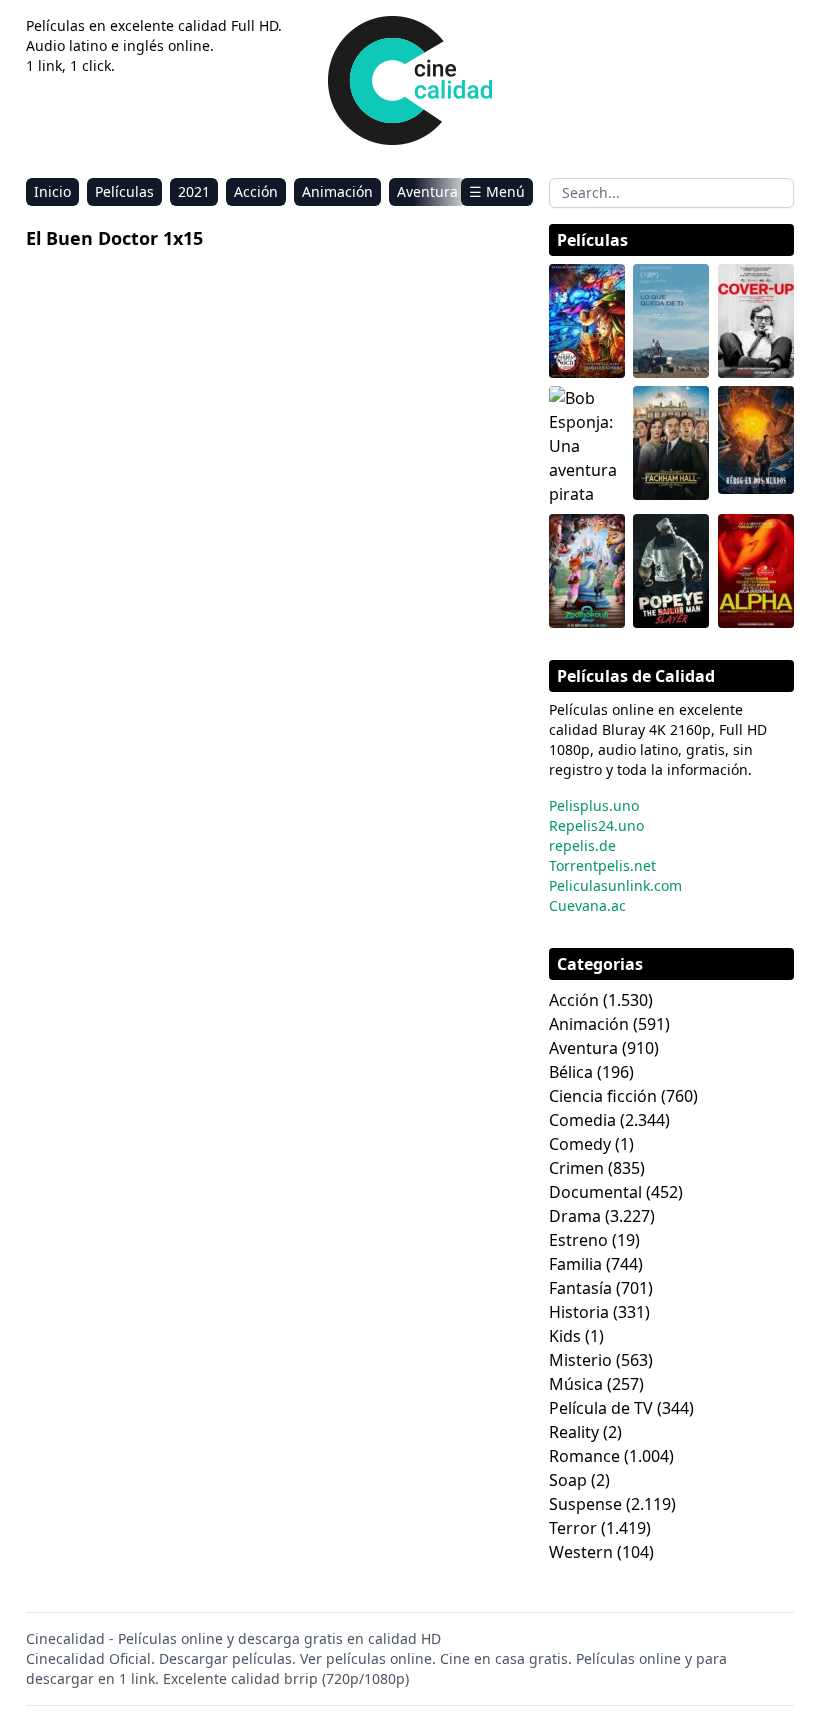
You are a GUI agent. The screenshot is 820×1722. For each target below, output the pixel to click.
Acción (256, 191)
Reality (574, 1432)
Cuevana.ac (587, 905)
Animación (337, 191)
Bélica (571, 1072)
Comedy (580, 1144)
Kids (565, 1336)
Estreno (578, 1240)
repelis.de (582, 845)
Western (581, 1552)
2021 (194, 191)
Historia (579, 1312)
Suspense (585, 1504)
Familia (575, 1264)
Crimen (576, 1168)
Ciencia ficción (603, 1096)
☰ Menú (497, 191)
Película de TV (601, 1408)
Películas (124, 191)
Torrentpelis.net (602, 865)
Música (576, 1384)
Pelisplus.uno (594, 805)
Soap (568, 1480)
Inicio (52, 191)
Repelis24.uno (596, 825)
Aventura (427, 191)
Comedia (582, 1120)
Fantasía (580, 1288)
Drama (575, 1216)
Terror (573, 1528)
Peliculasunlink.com (615, 885)
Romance (584, 1456)
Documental (595, 1192)
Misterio (580, 1360)
